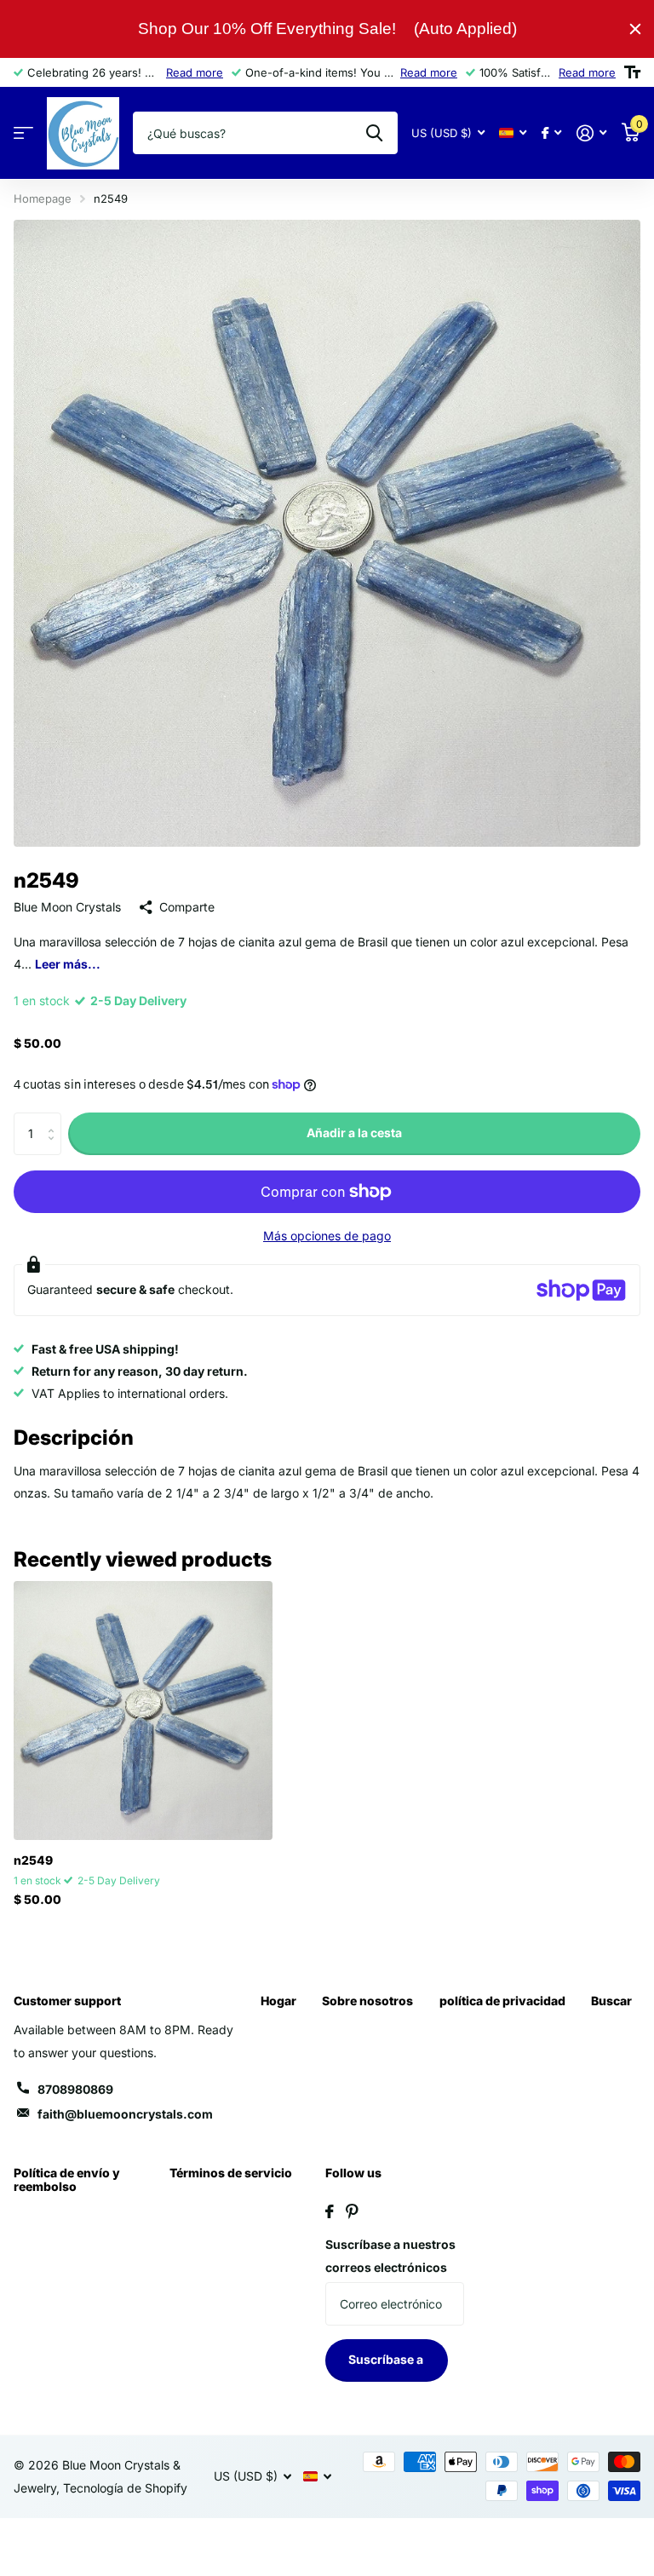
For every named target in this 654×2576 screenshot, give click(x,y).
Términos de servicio (231, 2173)
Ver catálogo (23, 133)
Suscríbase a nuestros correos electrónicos (390, 2256)
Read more (195, 72)
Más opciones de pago (327, 1236)
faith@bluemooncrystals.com (125, 2114)
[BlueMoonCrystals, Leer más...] (551, 133)
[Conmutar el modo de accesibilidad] (632, 72)
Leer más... (68, 964)
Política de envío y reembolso (67, 2179)
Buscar (611, 2001)
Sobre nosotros (367, 2001)
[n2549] (143, 1711)
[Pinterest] (352, 2211)
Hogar (278, 2001)
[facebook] (330, 2211)
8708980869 (75, 2089)
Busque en (374, 133)
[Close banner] (635, 29)
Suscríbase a (387, 2359)
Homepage (43, 198)
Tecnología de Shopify (125, 2488)
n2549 (33, 1860)
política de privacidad (502, 2001)
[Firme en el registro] (591, 133)
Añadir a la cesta (354, 1133)
